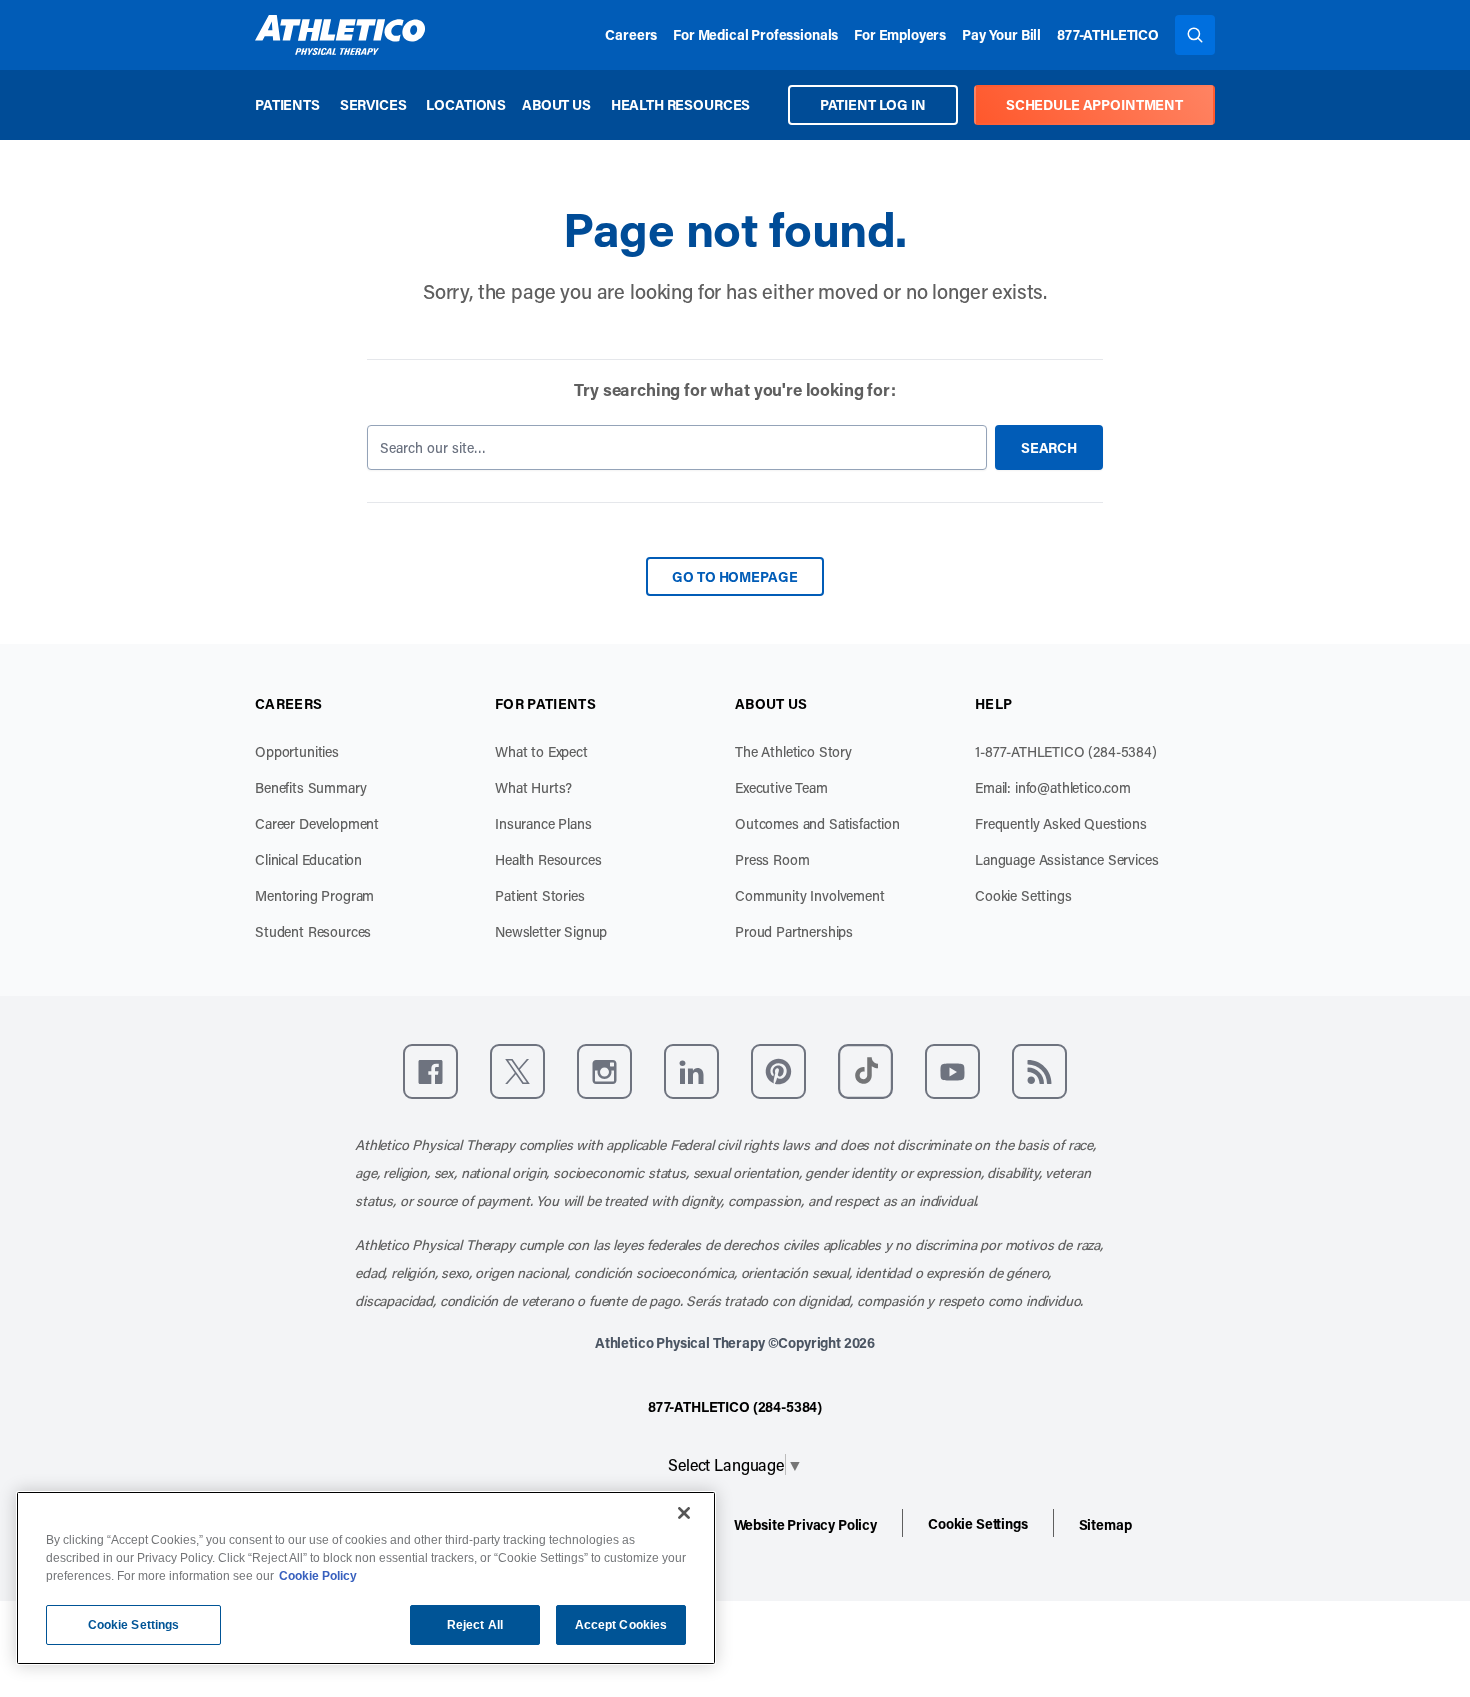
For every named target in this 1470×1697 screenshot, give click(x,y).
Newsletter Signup (551, 931)
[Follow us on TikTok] (865, 1071)
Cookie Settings (1023, 895)
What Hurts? (533, 787)
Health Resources (680, 104)
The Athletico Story (793, 751)
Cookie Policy (318, 1576)
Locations (466, 104)
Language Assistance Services (1067, 859)
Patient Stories (540, 895)
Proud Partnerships (794, 931)
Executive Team (781, 787)
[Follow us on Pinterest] (778, 1071)
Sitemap (1105, 1524)
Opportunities (297, 751)
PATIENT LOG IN (873, 104)
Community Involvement (810, 895)
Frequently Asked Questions (1061, 823)
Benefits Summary (310, 787)
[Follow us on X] (517, 1071)
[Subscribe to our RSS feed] (1039, 1071)
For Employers (900, 34)
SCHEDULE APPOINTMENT (1094, 104)
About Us (556, 104)
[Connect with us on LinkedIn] (691, 1071)
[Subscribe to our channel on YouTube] (952, 1071)
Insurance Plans (543, 823)
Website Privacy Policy (805, 1524)
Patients (287, 104)
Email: (1053, 787)
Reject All (475, 1625)
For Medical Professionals (755, 34)
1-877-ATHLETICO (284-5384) (1066, 751)
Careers (631, 34)
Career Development (317, 823)
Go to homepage (734, 576)
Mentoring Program (314, 895)
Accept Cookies (621, 1625)
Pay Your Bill (1001, 34)
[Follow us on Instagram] (604, 1071)
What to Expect (541, 751)
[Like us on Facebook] (430, 1071)
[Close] (684, 1513)
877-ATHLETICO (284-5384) (735, 1406)
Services (373, 104)
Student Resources (313, 931)
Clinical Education (308, 859)
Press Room (772, 859)
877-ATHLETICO (1108, 34)
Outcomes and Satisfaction (817, 823)
